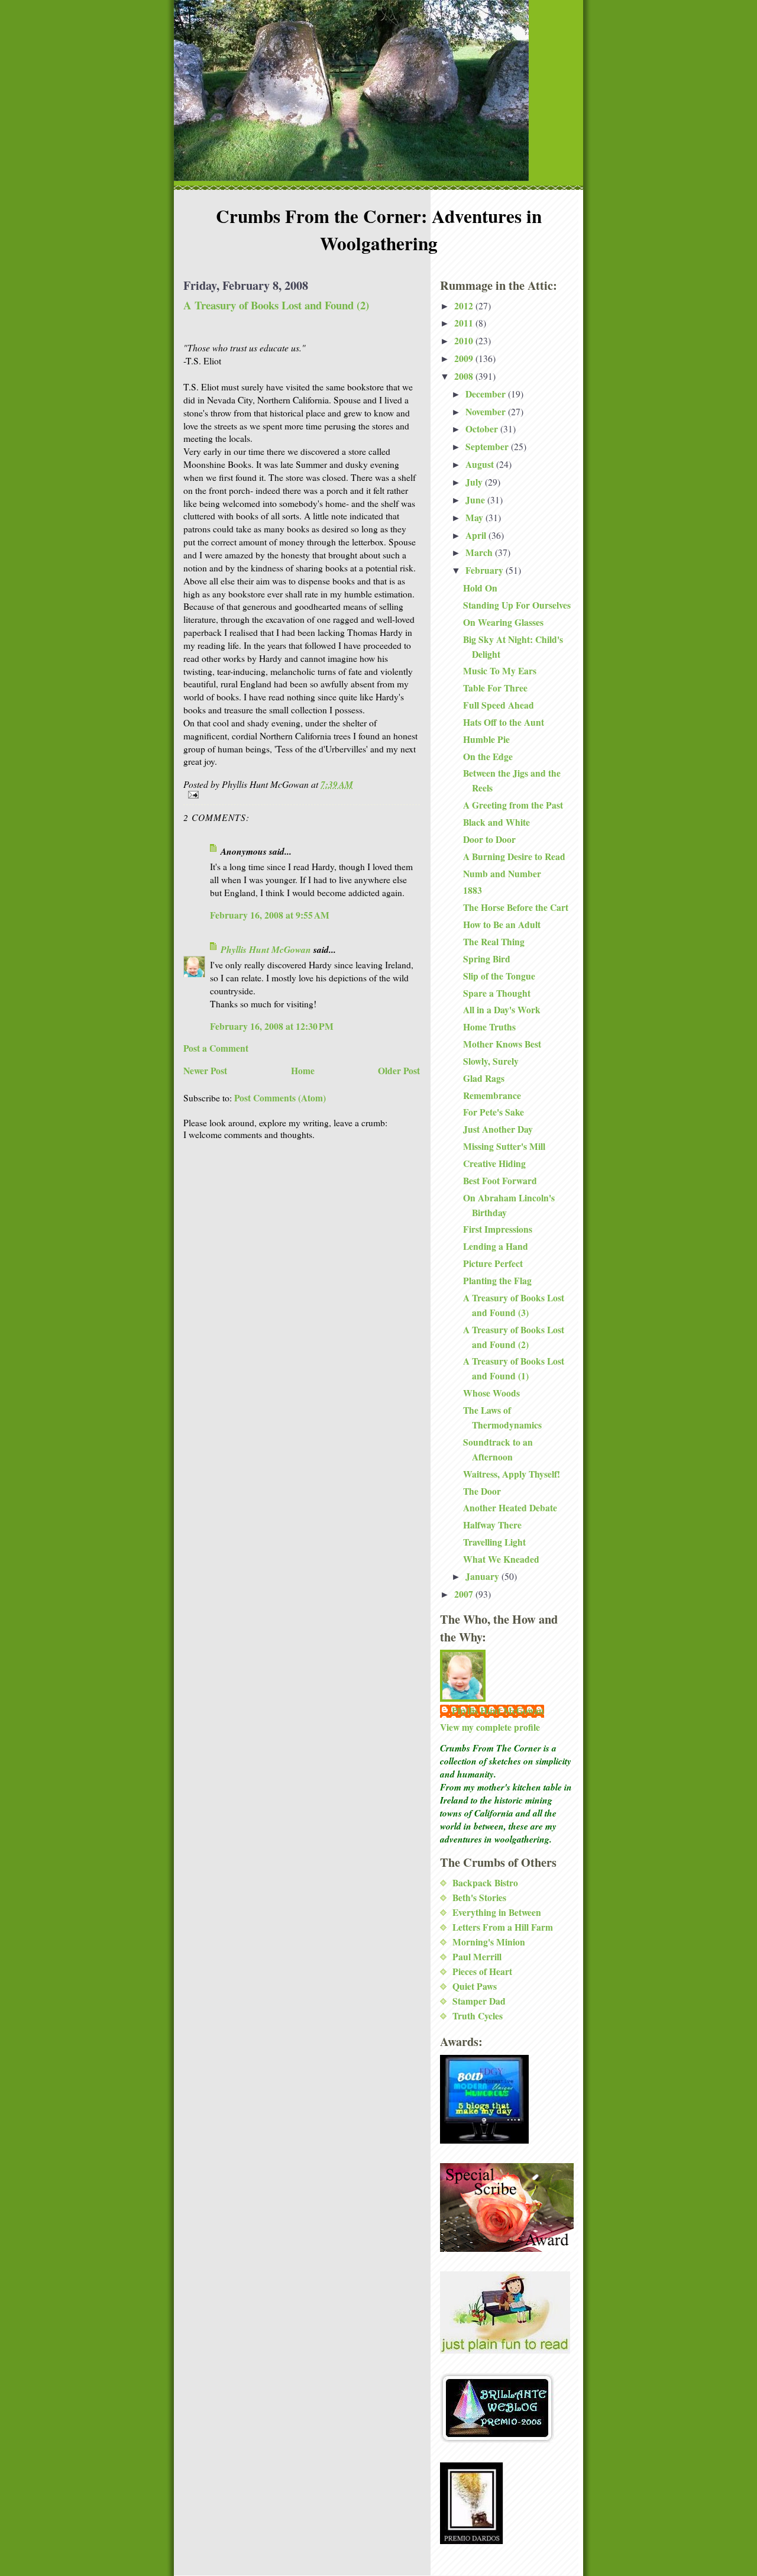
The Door (482, 1491)
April (477, 535)
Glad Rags (484, 1078)
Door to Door (489, 839)
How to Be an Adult (502, 925)
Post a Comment (216, 1048)
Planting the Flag (497, 1281)
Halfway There (492, 1525)
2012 (465, 306)
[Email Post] (302, 795)
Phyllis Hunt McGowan (266, 949)
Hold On (480, 588)
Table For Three (495, 688)
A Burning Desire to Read (514, 856)
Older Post (399, 1071)
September (488, 447)
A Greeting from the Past (513, 805)
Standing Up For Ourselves (517, 605)
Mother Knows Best (502, 1044)
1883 (473, 890)
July (475, 482)
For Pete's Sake (494, 1112)
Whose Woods (491, 1393)
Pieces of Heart (482, 1971)
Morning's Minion (489, 1942)
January (483, 1576)
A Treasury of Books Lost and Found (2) (276, 305)
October (483, 429)
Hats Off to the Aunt (504, 722)
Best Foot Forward (500, 1181)
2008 (465, 376)
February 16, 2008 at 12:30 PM (272, 1026)
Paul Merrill (477, 1957)
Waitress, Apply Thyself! (512, 1474)
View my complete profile (490, 1727)
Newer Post (205, 1071)
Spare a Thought (497, 993)
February (486, 570)
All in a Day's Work (502, 1010)
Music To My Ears (500, 671)
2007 (465, 1594)
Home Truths (489, 1027)
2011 (465, 323)
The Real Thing (494, 942)
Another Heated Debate (510, 1508)
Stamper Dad (479, 2001)
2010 (465, 341)
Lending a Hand (496, 1246)
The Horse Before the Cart (516, 907)
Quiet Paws (475, 1986)
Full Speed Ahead (499, 705)
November (487, 412)
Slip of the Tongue (499, 976)
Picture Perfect (493, 1263)
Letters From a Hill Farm (503, 1927)
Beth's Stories (479, 1898)
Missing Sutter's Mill (504, 1146)
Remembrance (492, 1095)
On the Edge (488, 757)
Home (303, 1071)
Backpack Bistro (485, 1883)
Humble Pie (486, 739)
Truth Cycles (478, 2016)
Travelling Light (494, 1542)
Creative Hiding (494, 1163)
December (487, 394)
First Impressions (498, 1229)
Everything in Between (497, 1912)
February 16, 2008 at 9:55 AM (270, 915)
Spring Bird (487, 959)
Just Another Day (498, 1129)
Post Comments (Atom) (280, 1098)
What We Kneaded (501, 1559)
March (480, 552)
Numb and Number (502, 874)
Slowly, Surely (491, 1061)
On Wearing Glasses (503, 622)
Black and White (496, 822)
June (476, 500)
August (481, 464)
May (475, 518)
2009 (465, 358)
